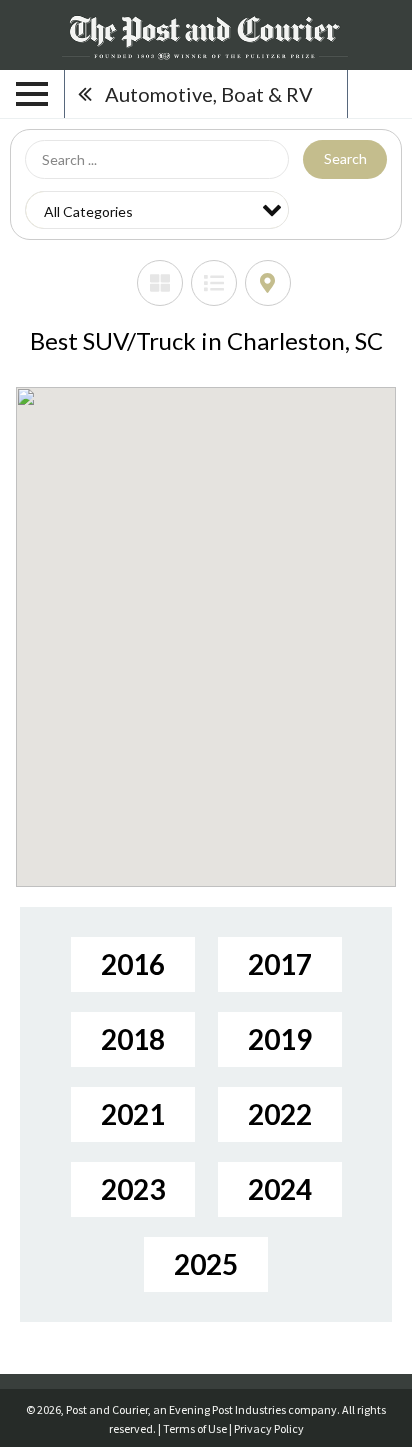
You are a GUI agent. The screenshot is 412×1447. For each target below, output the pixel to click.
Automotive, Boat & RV (209, 94)
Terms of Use (195, 1428)
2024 (280, 1189)
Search (345, 158)
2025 (206, 1264)
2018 (133, 1039)
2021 (133, 1114)
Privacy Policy (269, 1428)
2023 (133, 1189)
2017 (280, 964)
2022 (280, 1114)
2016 (133, 964)
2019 (280, 1039)
